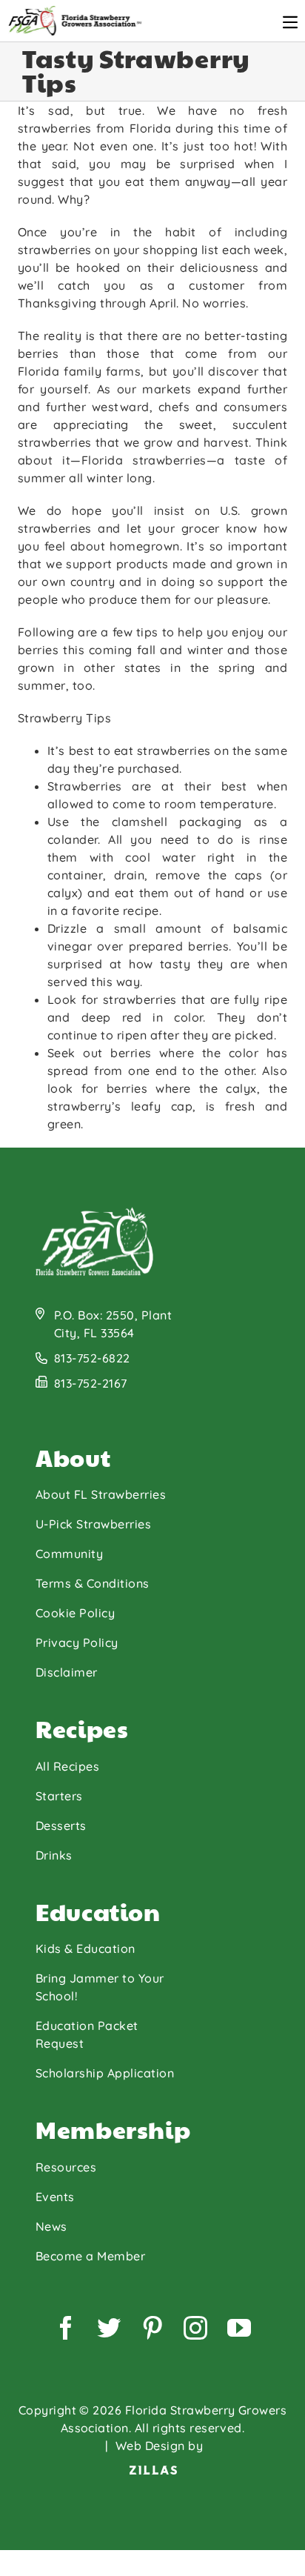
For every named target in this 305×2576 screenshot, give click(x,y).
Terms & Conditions (93, 1583)
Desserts (61, 1826)
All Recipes (67, 1766)
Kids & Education (86, 1948)
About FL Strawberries (101, 1494)
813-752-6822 (92, 1358)
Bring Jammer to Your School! (100, 1987)
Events (55, 2197)
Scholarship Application (105, 2073)
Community (69, 1554)
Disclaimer (67, 1672)
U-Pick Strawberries (93, 1524)
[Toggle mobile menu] (290, 22)
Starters (59, 1796)
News (51, 2226)
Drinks (54, 1855)
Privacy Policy (77, 1643)
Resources (66, 2167)
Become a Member (90, 2256)
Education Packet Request (87, 2034)
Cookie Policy (75, 1613)
